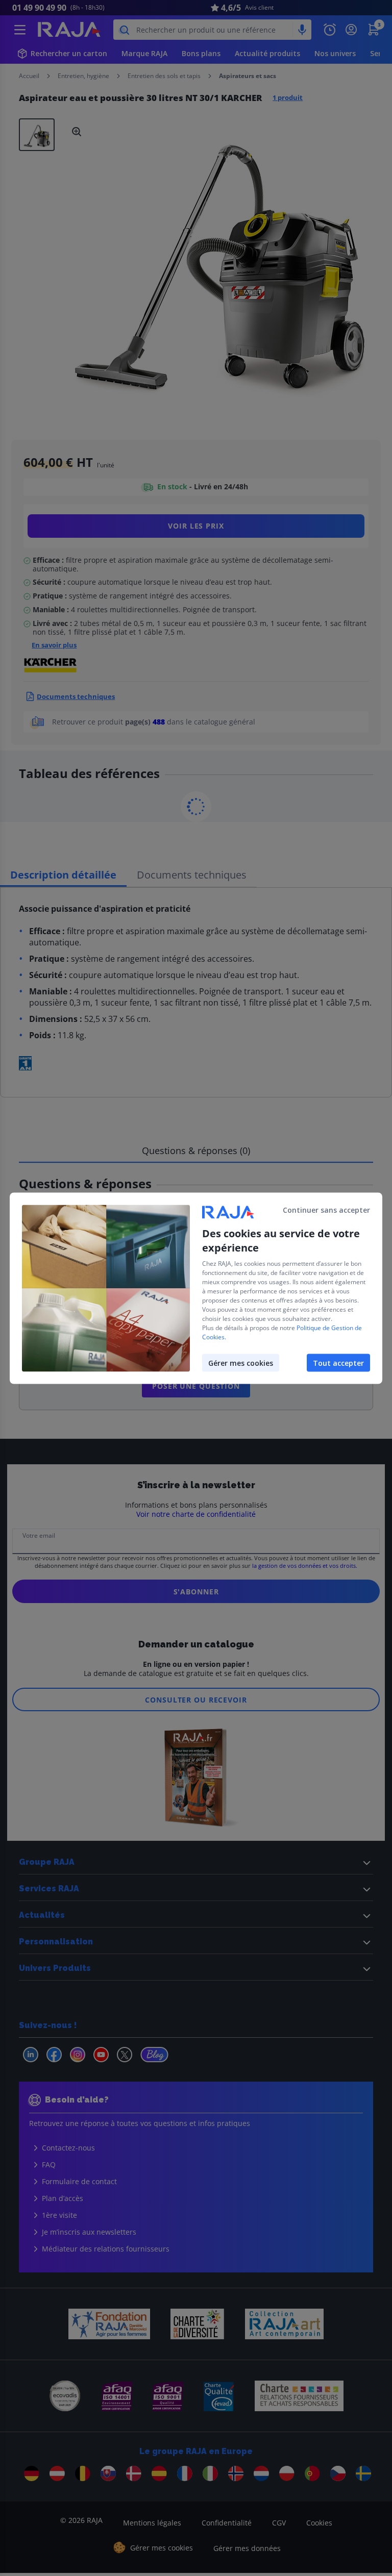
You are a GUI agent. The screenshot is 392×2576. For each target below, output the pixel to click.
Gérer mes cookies (241, 1362)
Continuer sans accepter (326, 1209)
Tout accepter (338, 1362)
